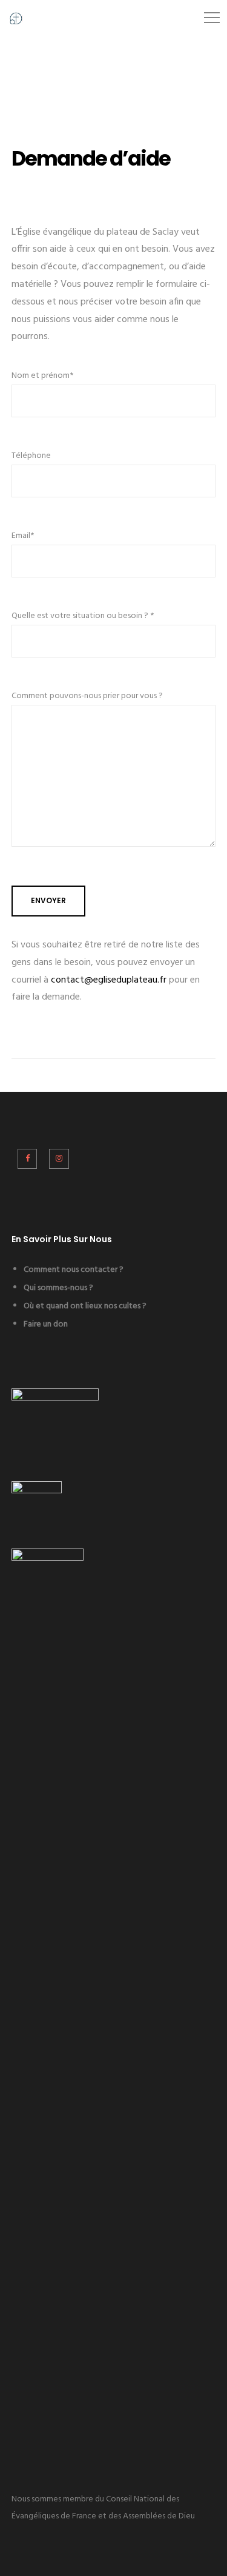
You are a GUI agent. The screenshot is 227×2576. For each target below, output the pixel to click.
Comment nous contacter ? (74, 1270)
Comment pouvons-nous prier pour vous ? (87, 696)
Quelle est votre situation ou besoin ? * (83, 616)
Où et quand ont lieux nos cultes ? (85, 1306)
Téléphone (31, 456)
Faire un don (46, 1324)
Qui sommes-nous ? (58, 1288)
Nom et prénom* (42, 376)
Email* (23, 536)
